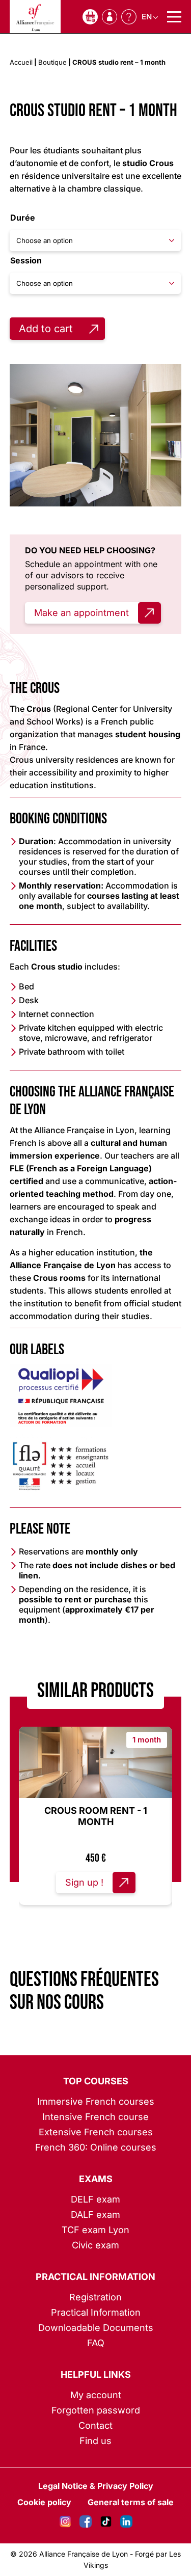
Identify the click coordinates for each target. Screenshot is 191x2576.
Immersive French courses (96, 2101)
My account (96, 2395)
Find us (95, 2441)
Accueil (21, 62)
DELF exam (95, 2199)
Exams (96, 2179)
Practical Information (95, 2277)
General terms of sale (131, 2502)
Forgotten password (96, 2410)
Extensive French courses (96, 2132)
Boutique (52, 62)
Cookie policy (44, 2502)
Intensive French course (95, 2117)
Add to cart (46, 329)
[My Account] (110, 17)
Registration (95, 2297)
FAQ (96, 2343)
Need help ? (129, 17)
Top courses (96, 2081)
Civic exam (95, 2245)
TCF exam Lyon (95, 2230)
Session (26, 260)
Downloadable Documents (96, 2328)
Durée (23, 218)
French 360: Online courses (96, 2147)
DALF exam (95, 2215)
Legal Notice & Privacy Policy (96, 2486)
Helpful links (96, 2374)
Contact (95, 2425)
